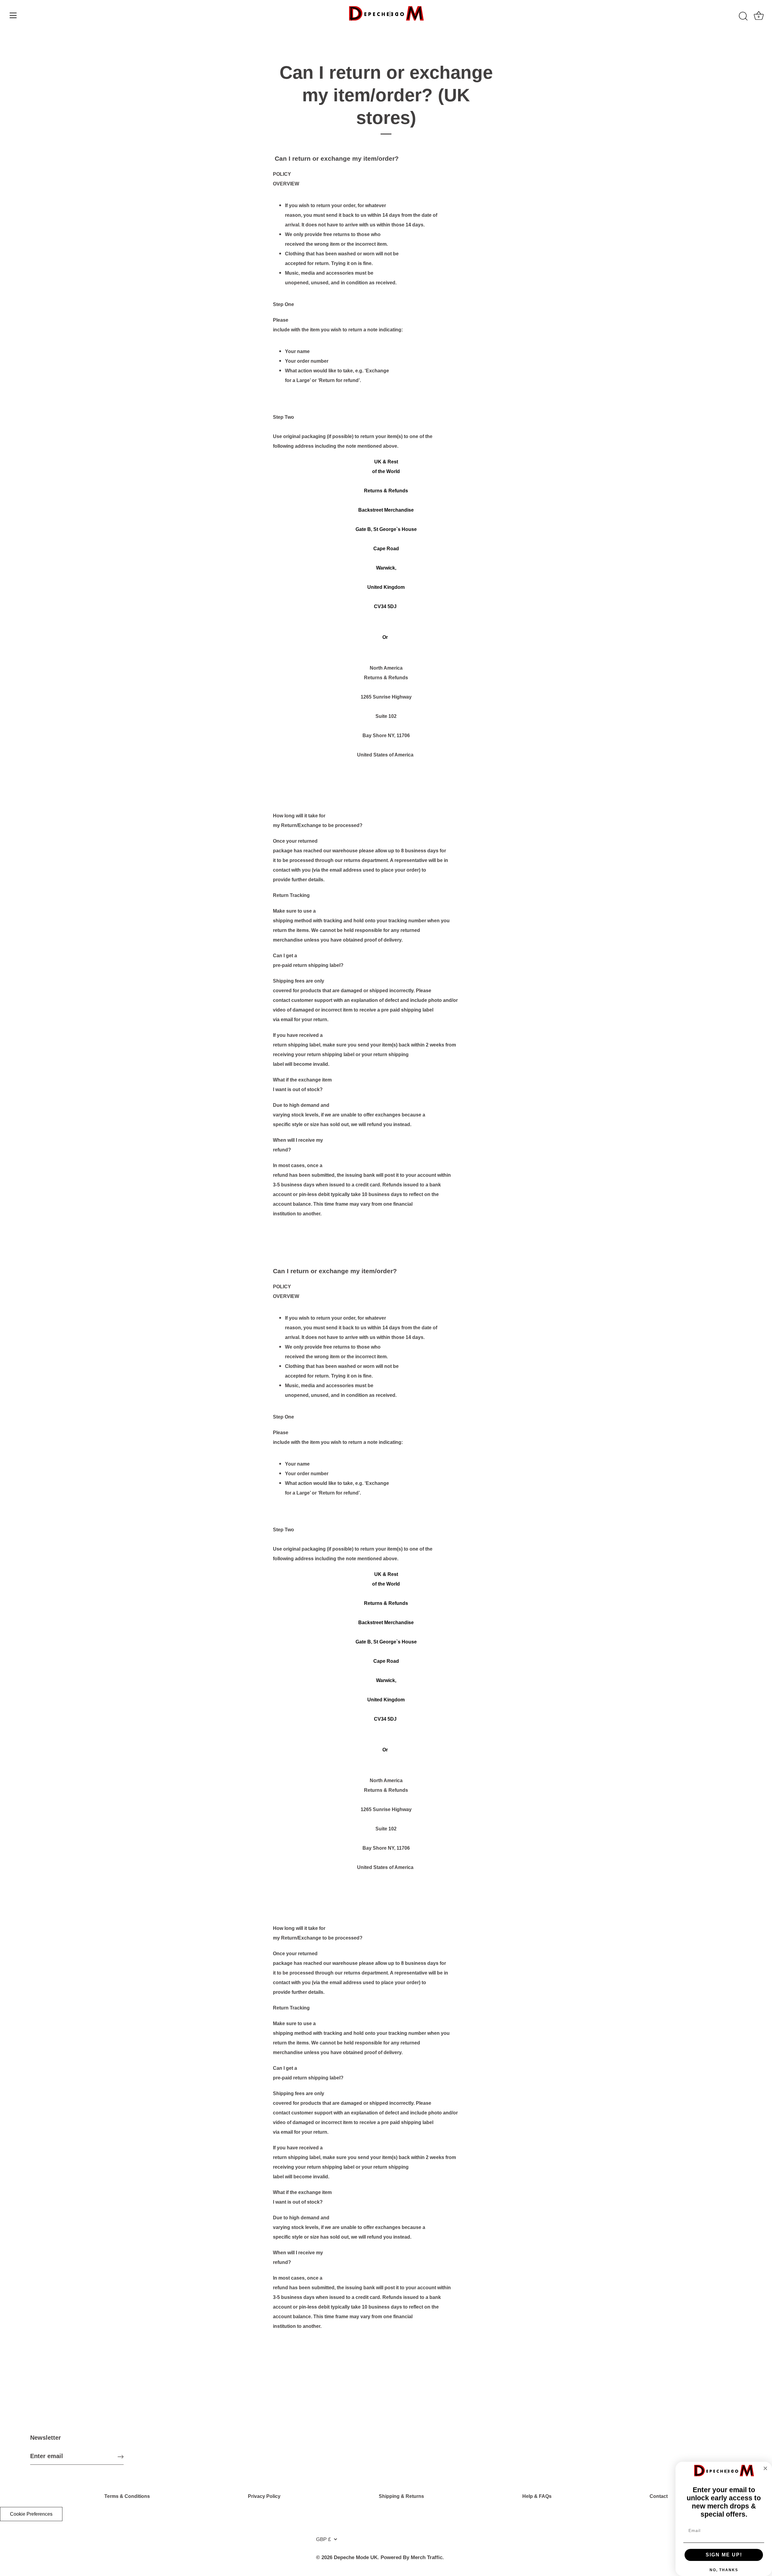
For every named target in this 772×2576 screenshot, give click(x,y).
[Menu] (13, 15)
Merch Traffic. (427, 2557)
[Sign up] (121, 2456)
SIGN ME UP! (724, 2555)
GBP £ (323, 2539)
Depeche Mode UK (356, 2557)
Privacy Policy (264, 2496)
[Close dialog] (765, 2468)
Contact (659, 2496)
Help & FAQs (537, 2496)
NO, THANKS (724, 2570)
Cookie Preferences (31, 2514)
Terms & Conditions (127, 2496)
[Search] (743, 16)
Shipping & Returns (401, 2496)
